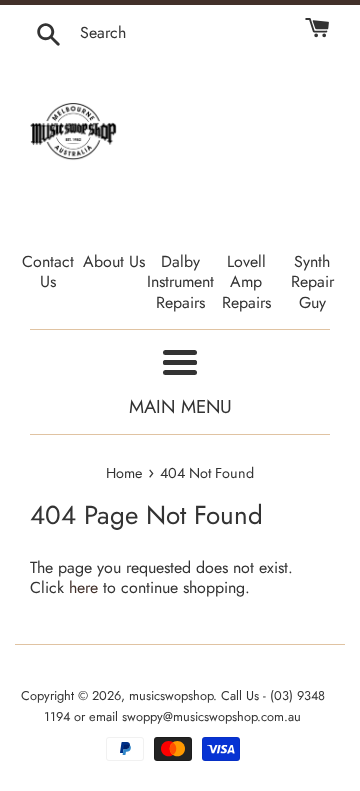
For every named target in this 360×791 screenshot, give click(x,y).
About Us (114, 261)
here (83, 587)
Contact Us (48, 272)
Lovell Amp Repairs (246, 282)
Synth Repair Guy (312, 282)
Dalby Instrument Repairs (180, 282)
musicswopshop (171, 695)
